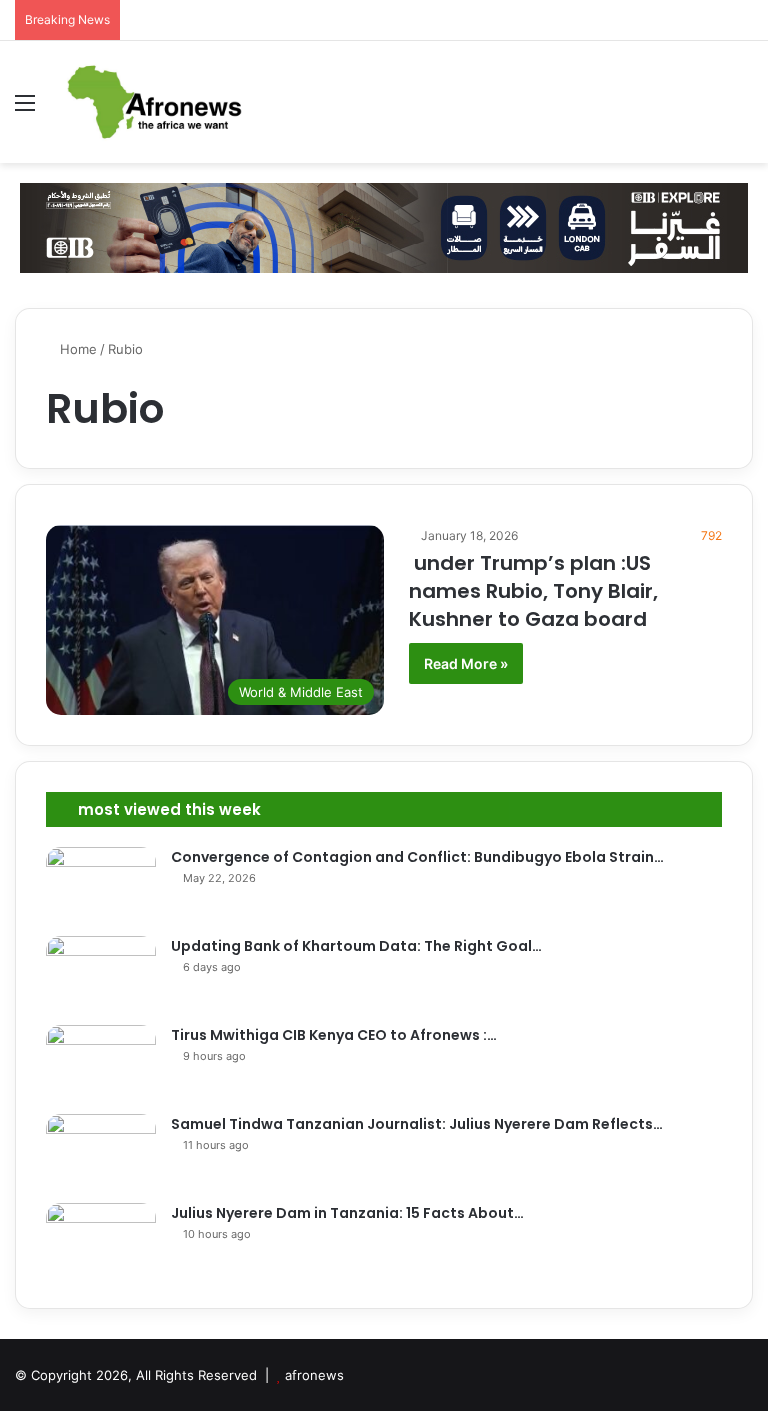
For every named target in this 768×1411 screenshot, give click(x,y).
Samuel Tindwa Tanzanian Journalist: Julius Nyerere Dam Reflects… (417, 1124)
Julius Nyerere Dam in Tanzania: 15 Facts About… (347, 1213)
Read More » (466, 663)
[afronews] (156, 102)
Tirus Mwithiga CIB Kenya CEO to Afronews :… (334, 1035)
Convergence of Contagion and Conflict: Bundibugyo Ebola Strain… (417, 857)
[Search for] (743, 109)
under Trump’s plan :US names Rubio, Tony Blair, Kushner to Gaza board (533, 591)
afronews (314, 1375)
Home (76, 349)
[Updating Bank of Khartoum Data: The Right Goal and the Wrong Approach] (101, 973)
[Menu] (25, 109)
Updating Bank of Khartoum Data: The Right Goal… (356, 946)
